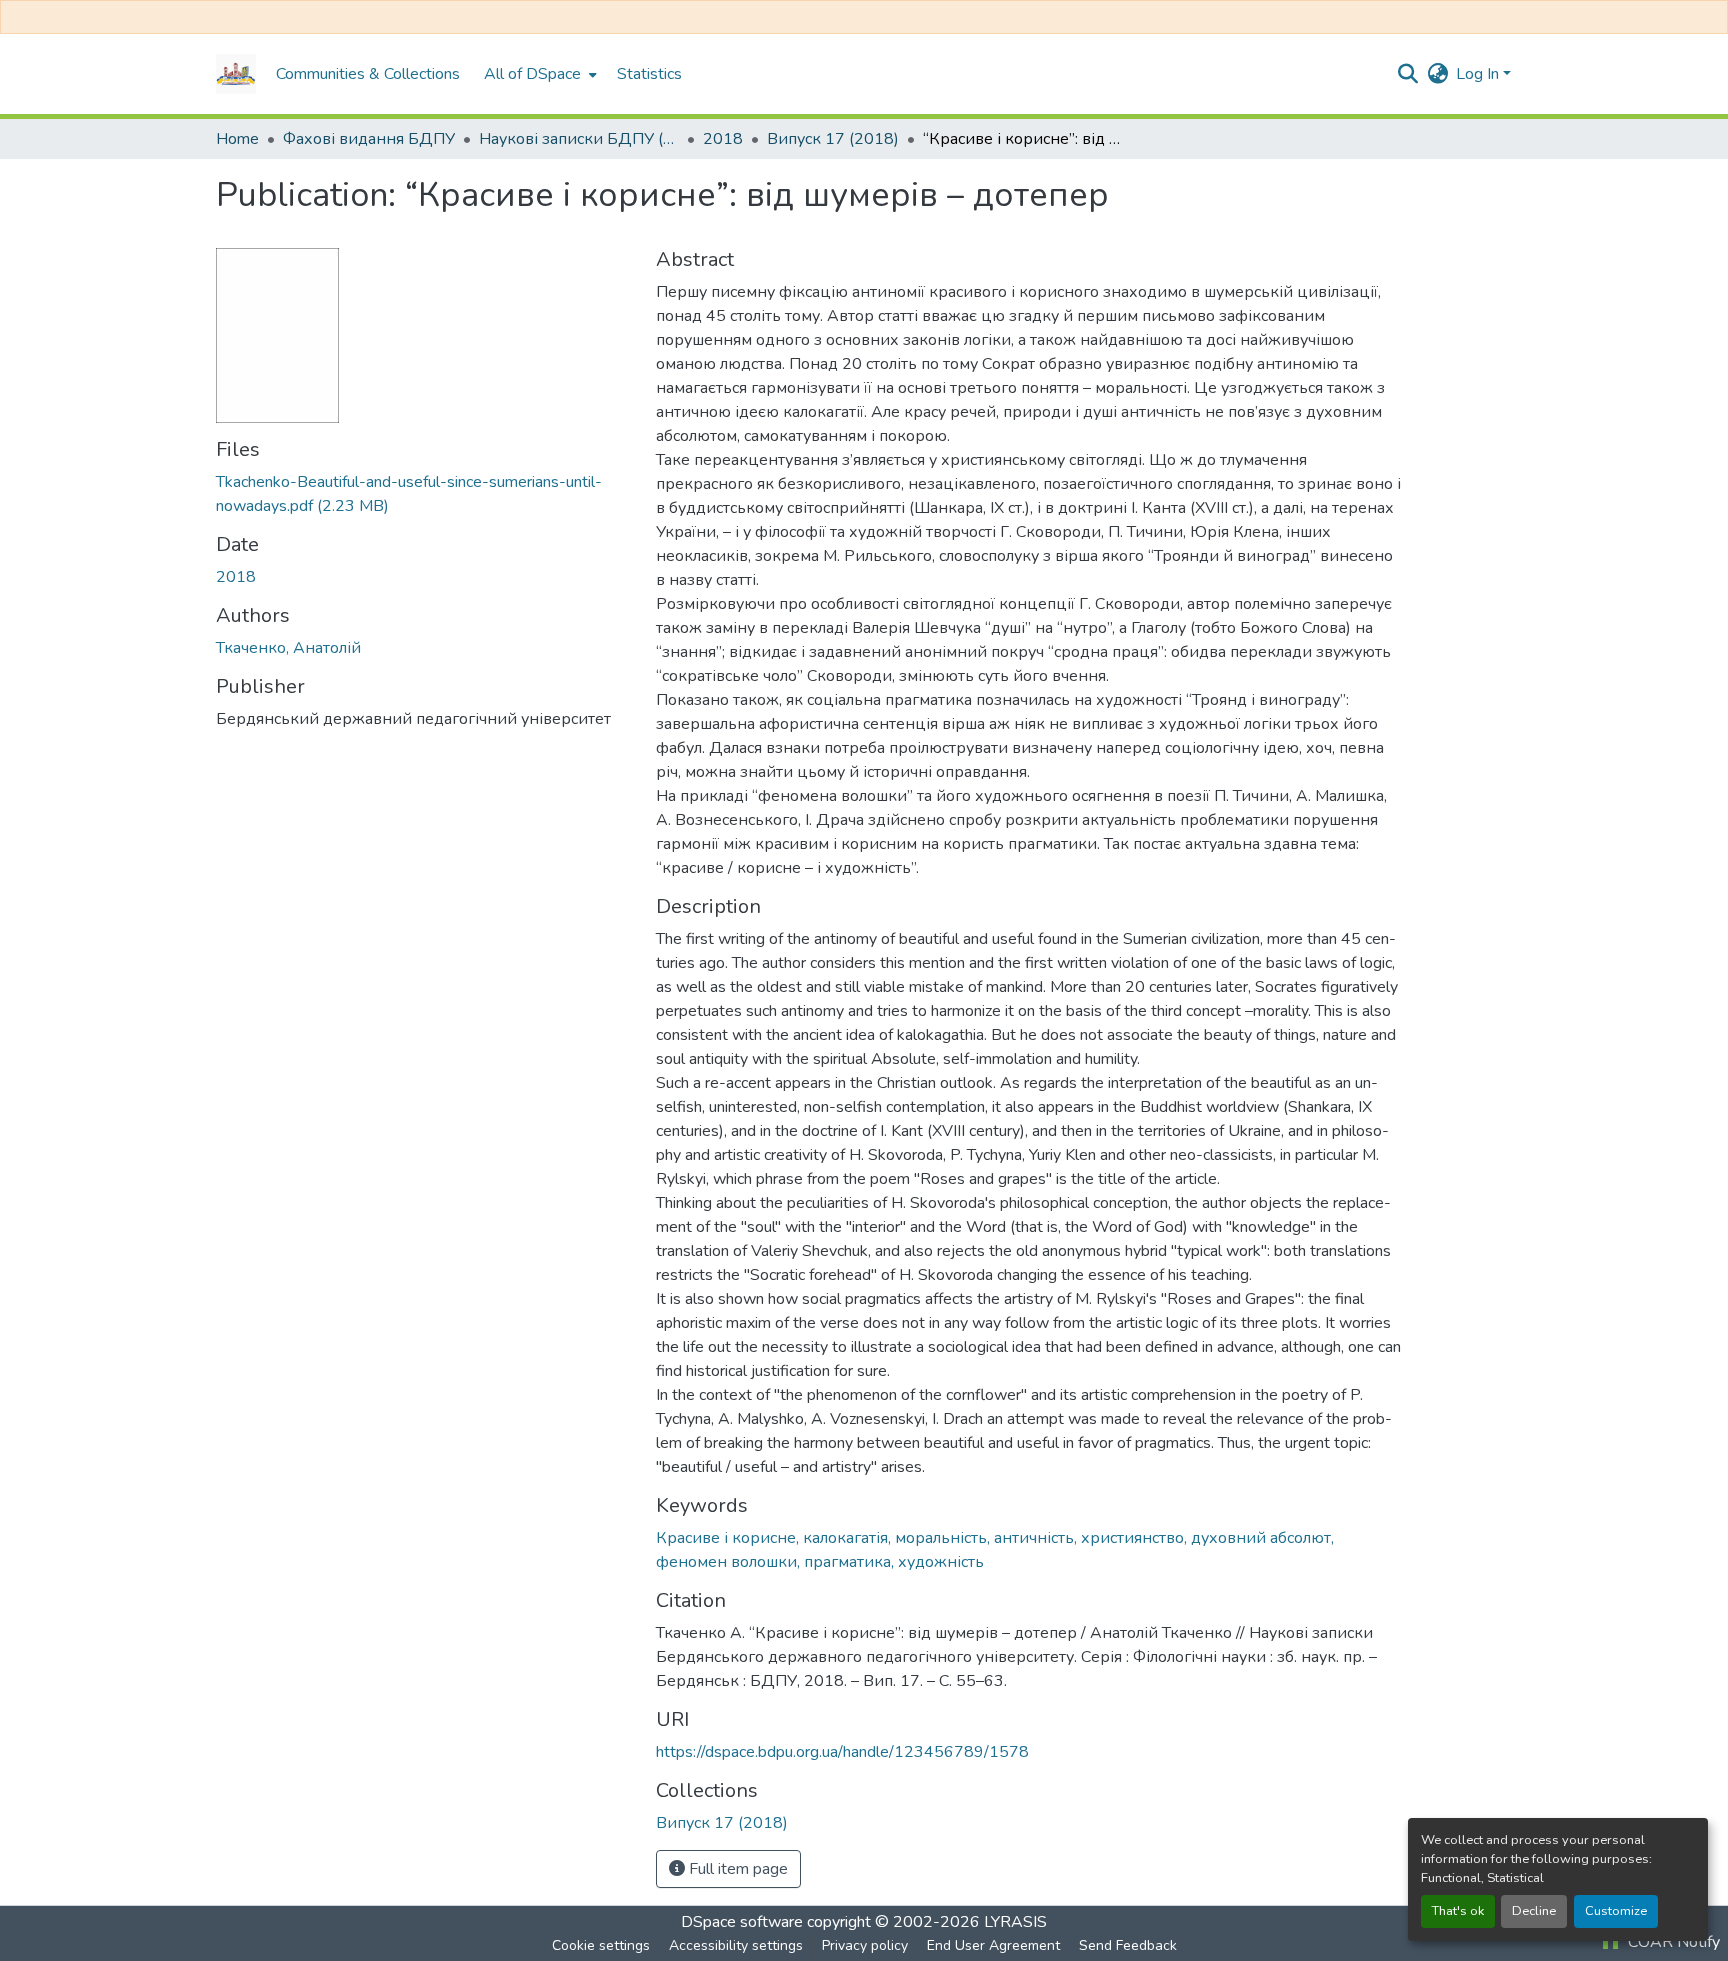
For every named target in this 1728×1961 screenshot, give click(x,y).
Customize (1616, 1911)
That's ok (1458, 1911)
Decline (1534, 1911)
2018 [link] (723, 139)
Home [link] (237, 139)
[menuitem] (538, 74)
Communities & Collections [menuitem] (368, 74)
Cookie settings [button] (601, 1945)
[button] (236, 74)
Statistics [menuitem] (649, 74)
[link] (424, 494)
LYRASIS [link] (1015, 1922)
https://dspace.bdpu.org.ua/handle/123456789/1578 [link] (842, 1752)
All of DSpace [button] (532, 74)
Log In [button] (1479, 74)
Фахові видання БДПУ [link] (369, 139)
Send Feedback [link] (1128, 1945)
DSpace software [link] (742, 1922)
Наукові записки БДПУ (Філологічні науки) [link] (579, 139)
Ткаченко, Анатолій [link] (288, 648)
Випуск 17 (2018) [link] (833, 139)
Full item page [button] (736, 1869)
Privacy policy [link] (865, 1945)
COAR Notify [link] (1672, 1942)
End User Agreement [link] (993, 1945)
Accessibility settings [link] (736, 1945)
